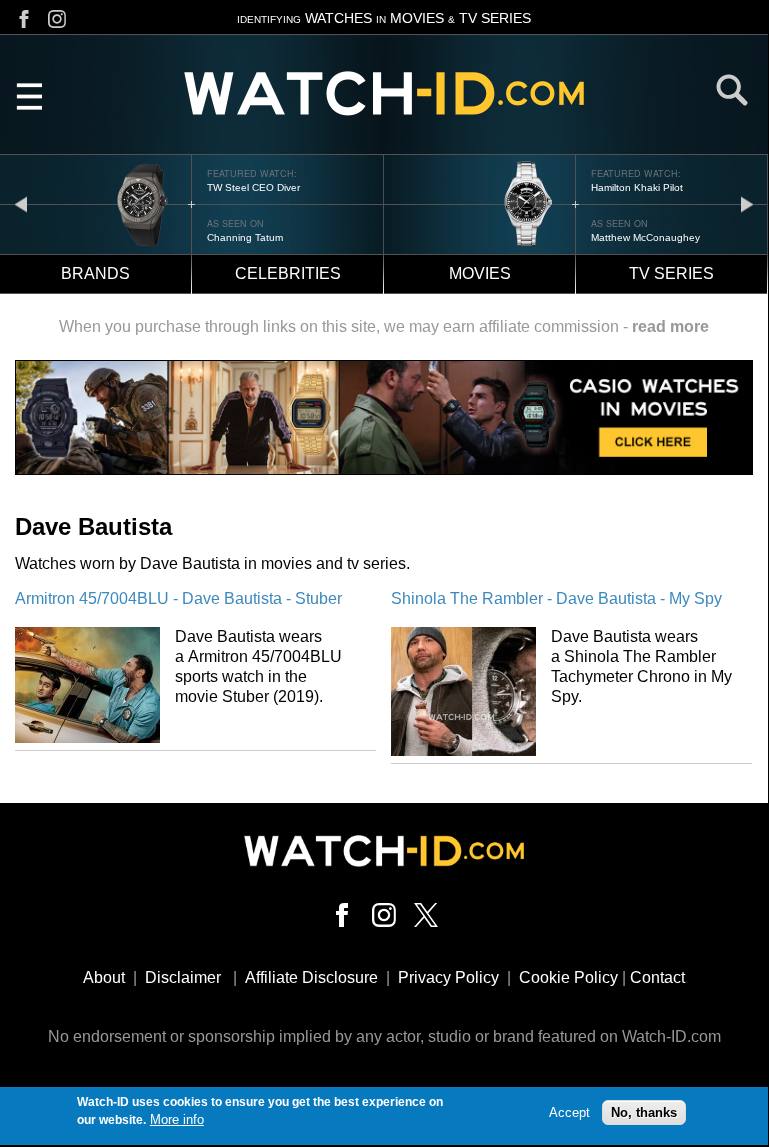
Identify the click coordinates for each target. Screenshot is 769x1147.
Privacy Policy (448, 977)
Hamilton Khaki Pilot (637, 187)
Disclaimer (183, 977)
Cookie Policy (568, 977)
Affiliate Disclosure (311, 977)
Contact (657, 977)
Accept (569, 1112)
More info (177, 1119)
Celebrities (288, 273)
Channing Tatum (245, 237)
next (747, 203)
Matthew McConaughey (645, 237)
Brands (95, 273)
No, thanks (644, 1112)
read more (670, 326)
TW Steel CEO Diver (253, 187)
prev (21, 203)
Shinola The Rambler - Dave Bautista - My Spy (556, 598)
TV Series (671, 273)
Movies (480, 273)
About (104, 977)
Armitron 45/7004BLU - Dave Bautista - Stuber (178, 598)
